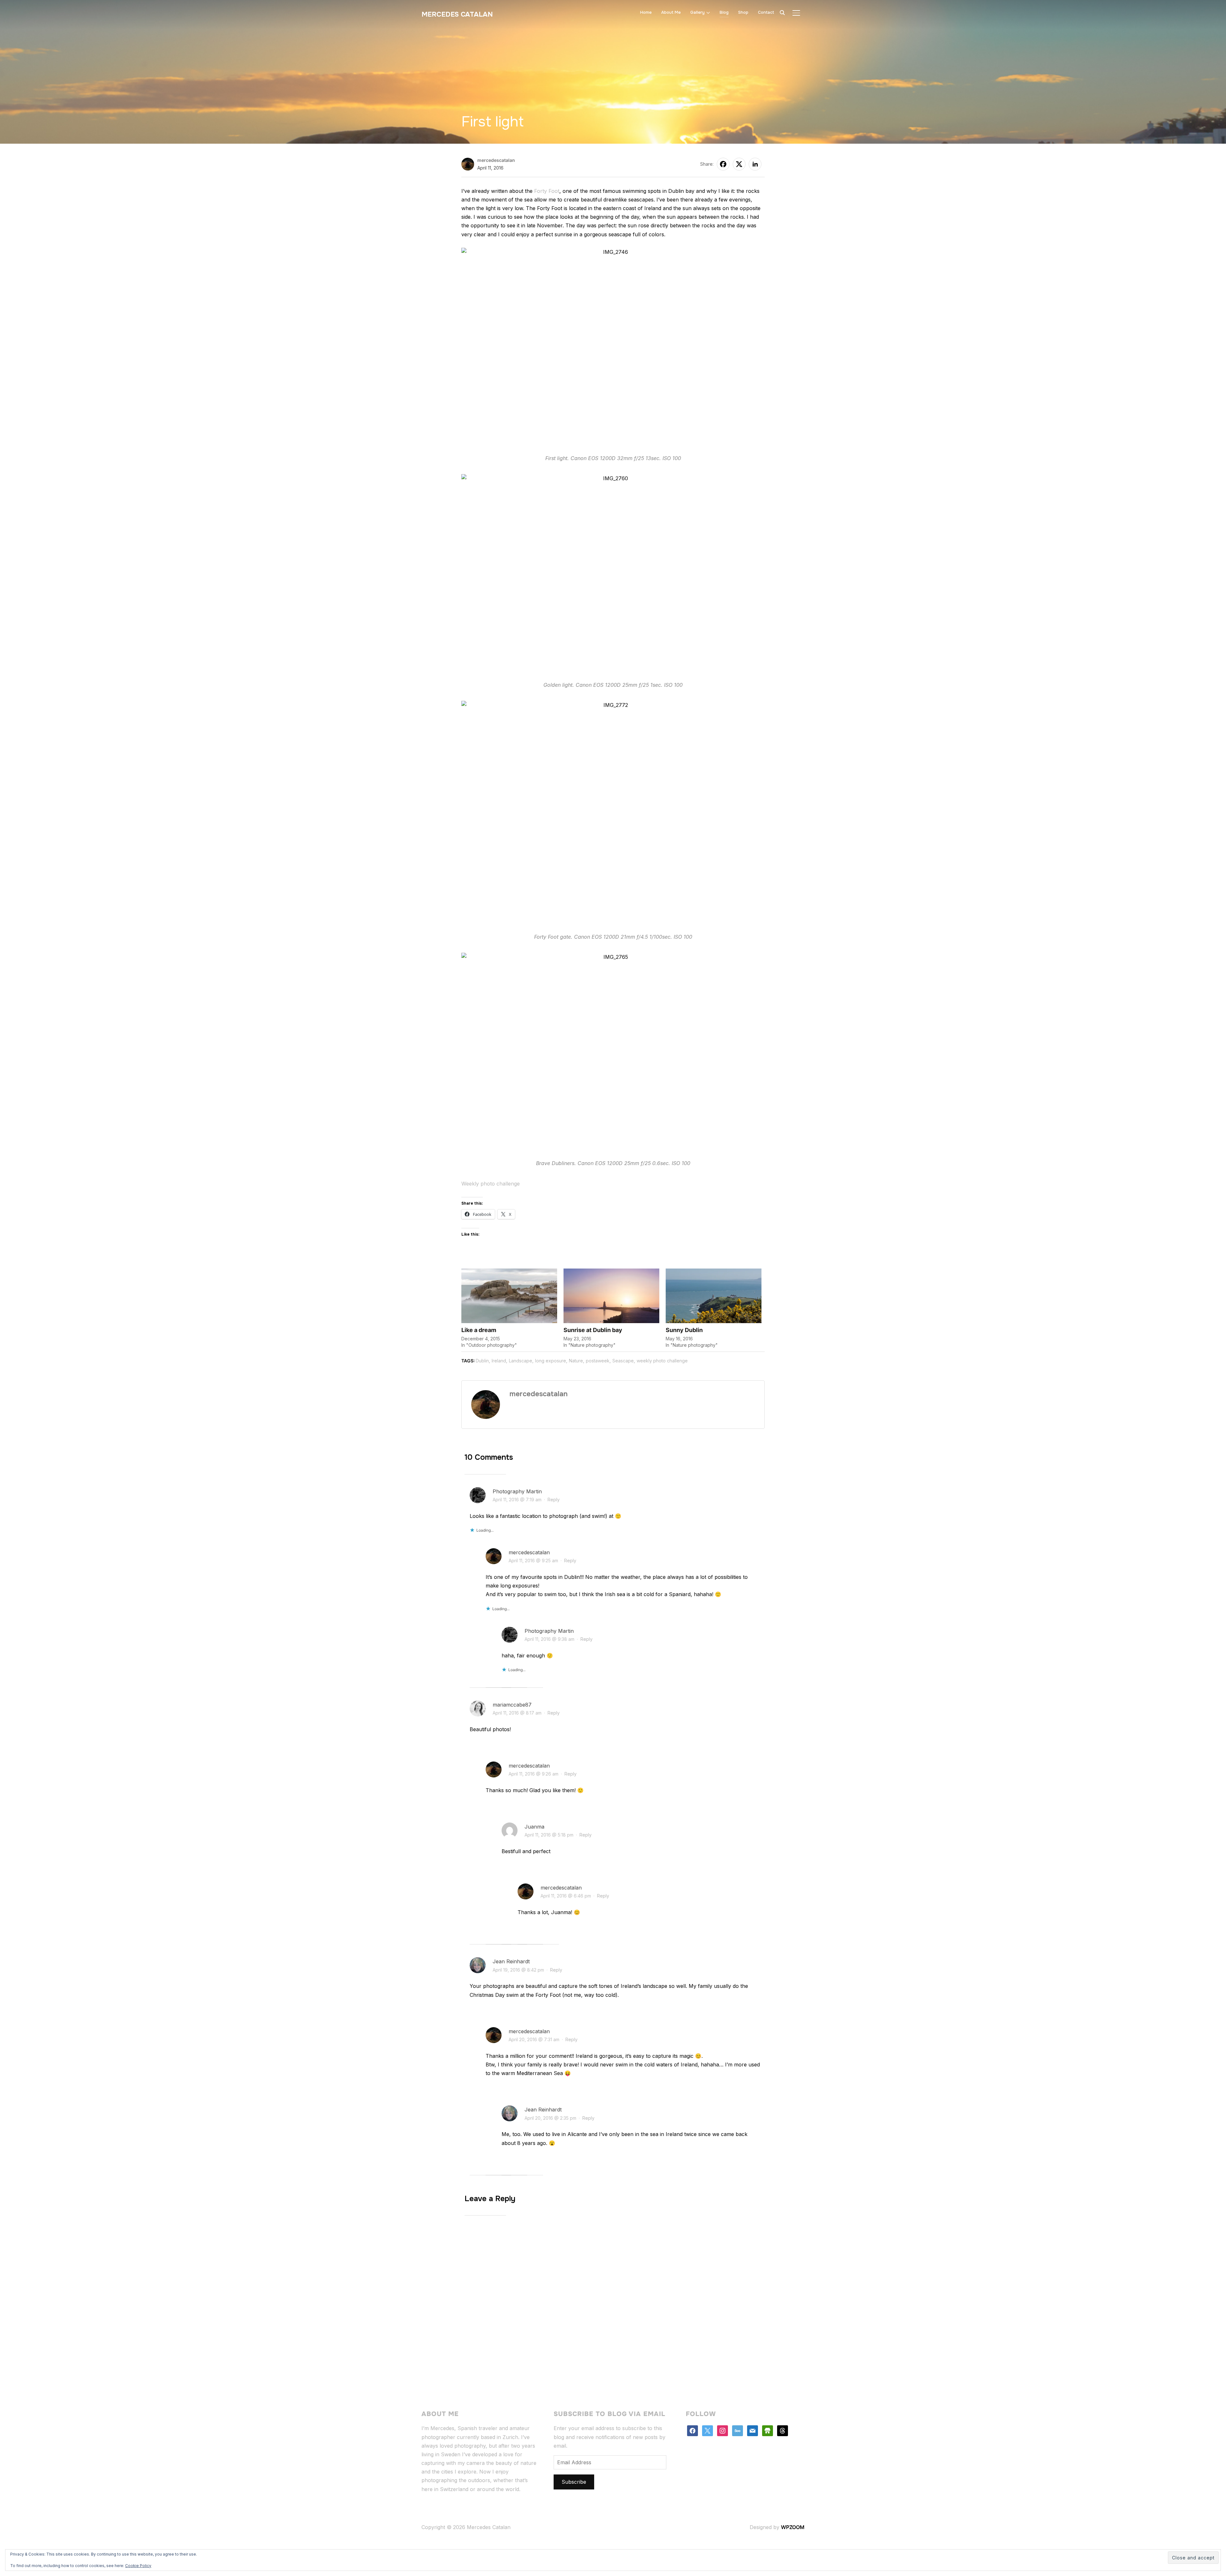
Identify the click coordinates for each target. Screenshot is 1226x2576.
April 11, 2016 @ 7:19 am (517, 1500)
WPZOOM (793, 2527)
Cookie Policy (138, 2566)
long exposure (551, 1361)
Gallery (697, 12)
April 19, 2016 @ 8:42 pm (518, 1970)
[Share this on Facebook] (723, 164)
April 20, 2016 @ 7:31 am (534, 2039)
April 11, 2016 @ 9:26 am (534, 1774)
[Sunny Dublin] (714, 1296)
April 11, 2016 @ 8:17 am (517, 1713)
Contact (766, 12)
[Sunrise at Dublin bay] (611, 1296)
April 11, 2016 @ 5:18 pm (549, 1835)
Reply (554, 1500)
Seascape (623, 1361)
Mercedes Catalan (457, 14)
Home (646, 12)
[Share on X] (739, 164)
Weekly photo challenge (491, 1184)
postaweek (598, 1361)
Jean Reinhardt (511, 1961)
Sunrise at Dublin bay (593, 1330)
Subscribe (574, 2482)
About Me (671, 12)
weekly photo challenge (662, 1361)
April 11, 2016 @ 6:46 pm (566, 1896)
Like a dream (479, 1330)
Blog (724, 12)
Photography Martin (517, 1491)
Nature (576, 1361)
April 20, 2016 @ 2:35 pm (550, 2118)
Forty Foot (547, 191)
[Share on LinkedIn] (755, 164)
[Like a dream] (509, 1296)
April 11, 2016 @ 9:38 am (549, 1639)
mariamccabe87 (512, 1705)
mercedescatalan (496, 160)
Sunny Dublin (684, 1330)
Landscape (521, 1361)
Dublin (482, 1361)
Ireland (499, 1361)
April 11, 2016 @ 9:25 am (533, 1561)
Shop (743, 12)
